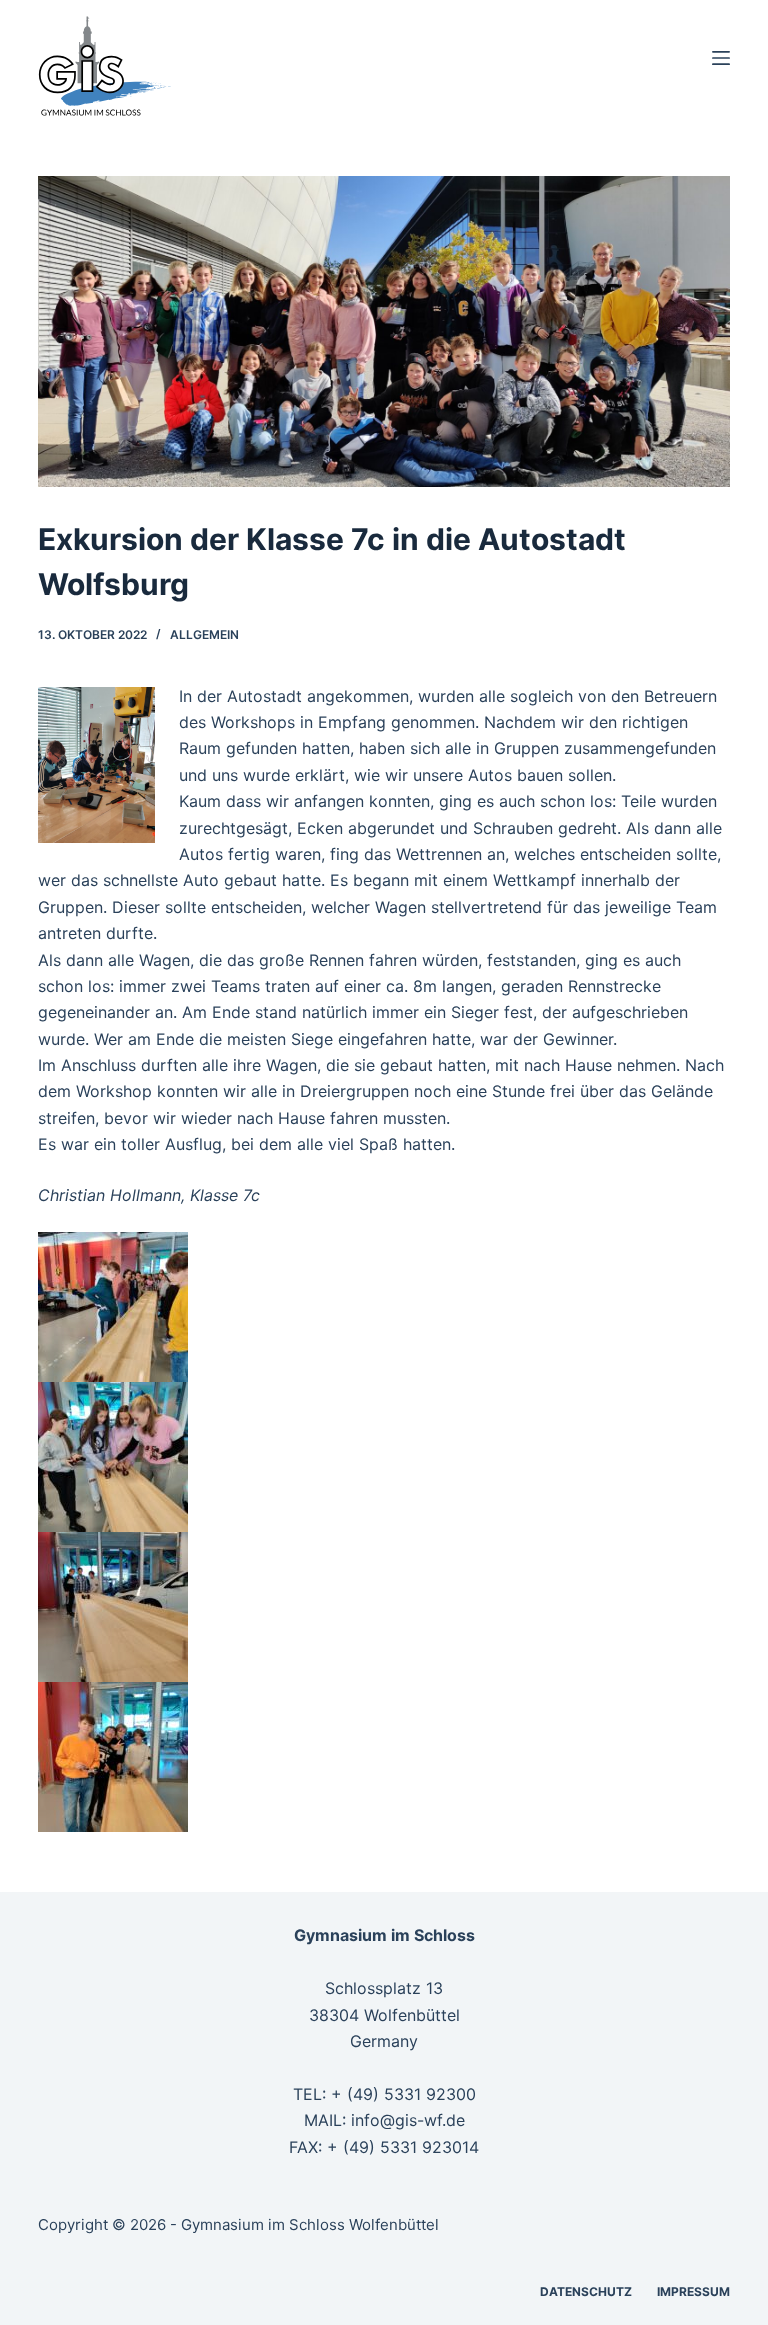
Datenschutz (586, 2291)
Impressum (693, 2291)
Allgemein (204, 634)
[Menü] (721, 58)
